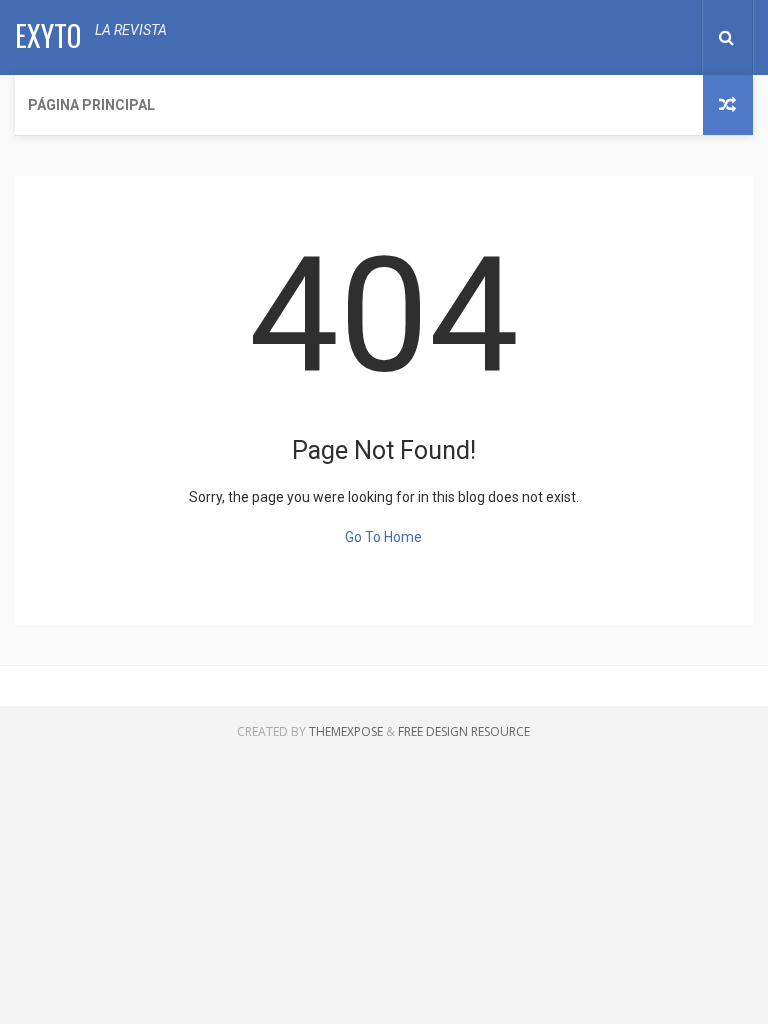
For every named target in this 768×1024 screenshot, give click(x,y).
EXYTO (48, 35)
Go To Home (383, 537)
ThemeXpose (346, 731)
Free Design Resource (464, 731)
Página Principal (91, 105)
